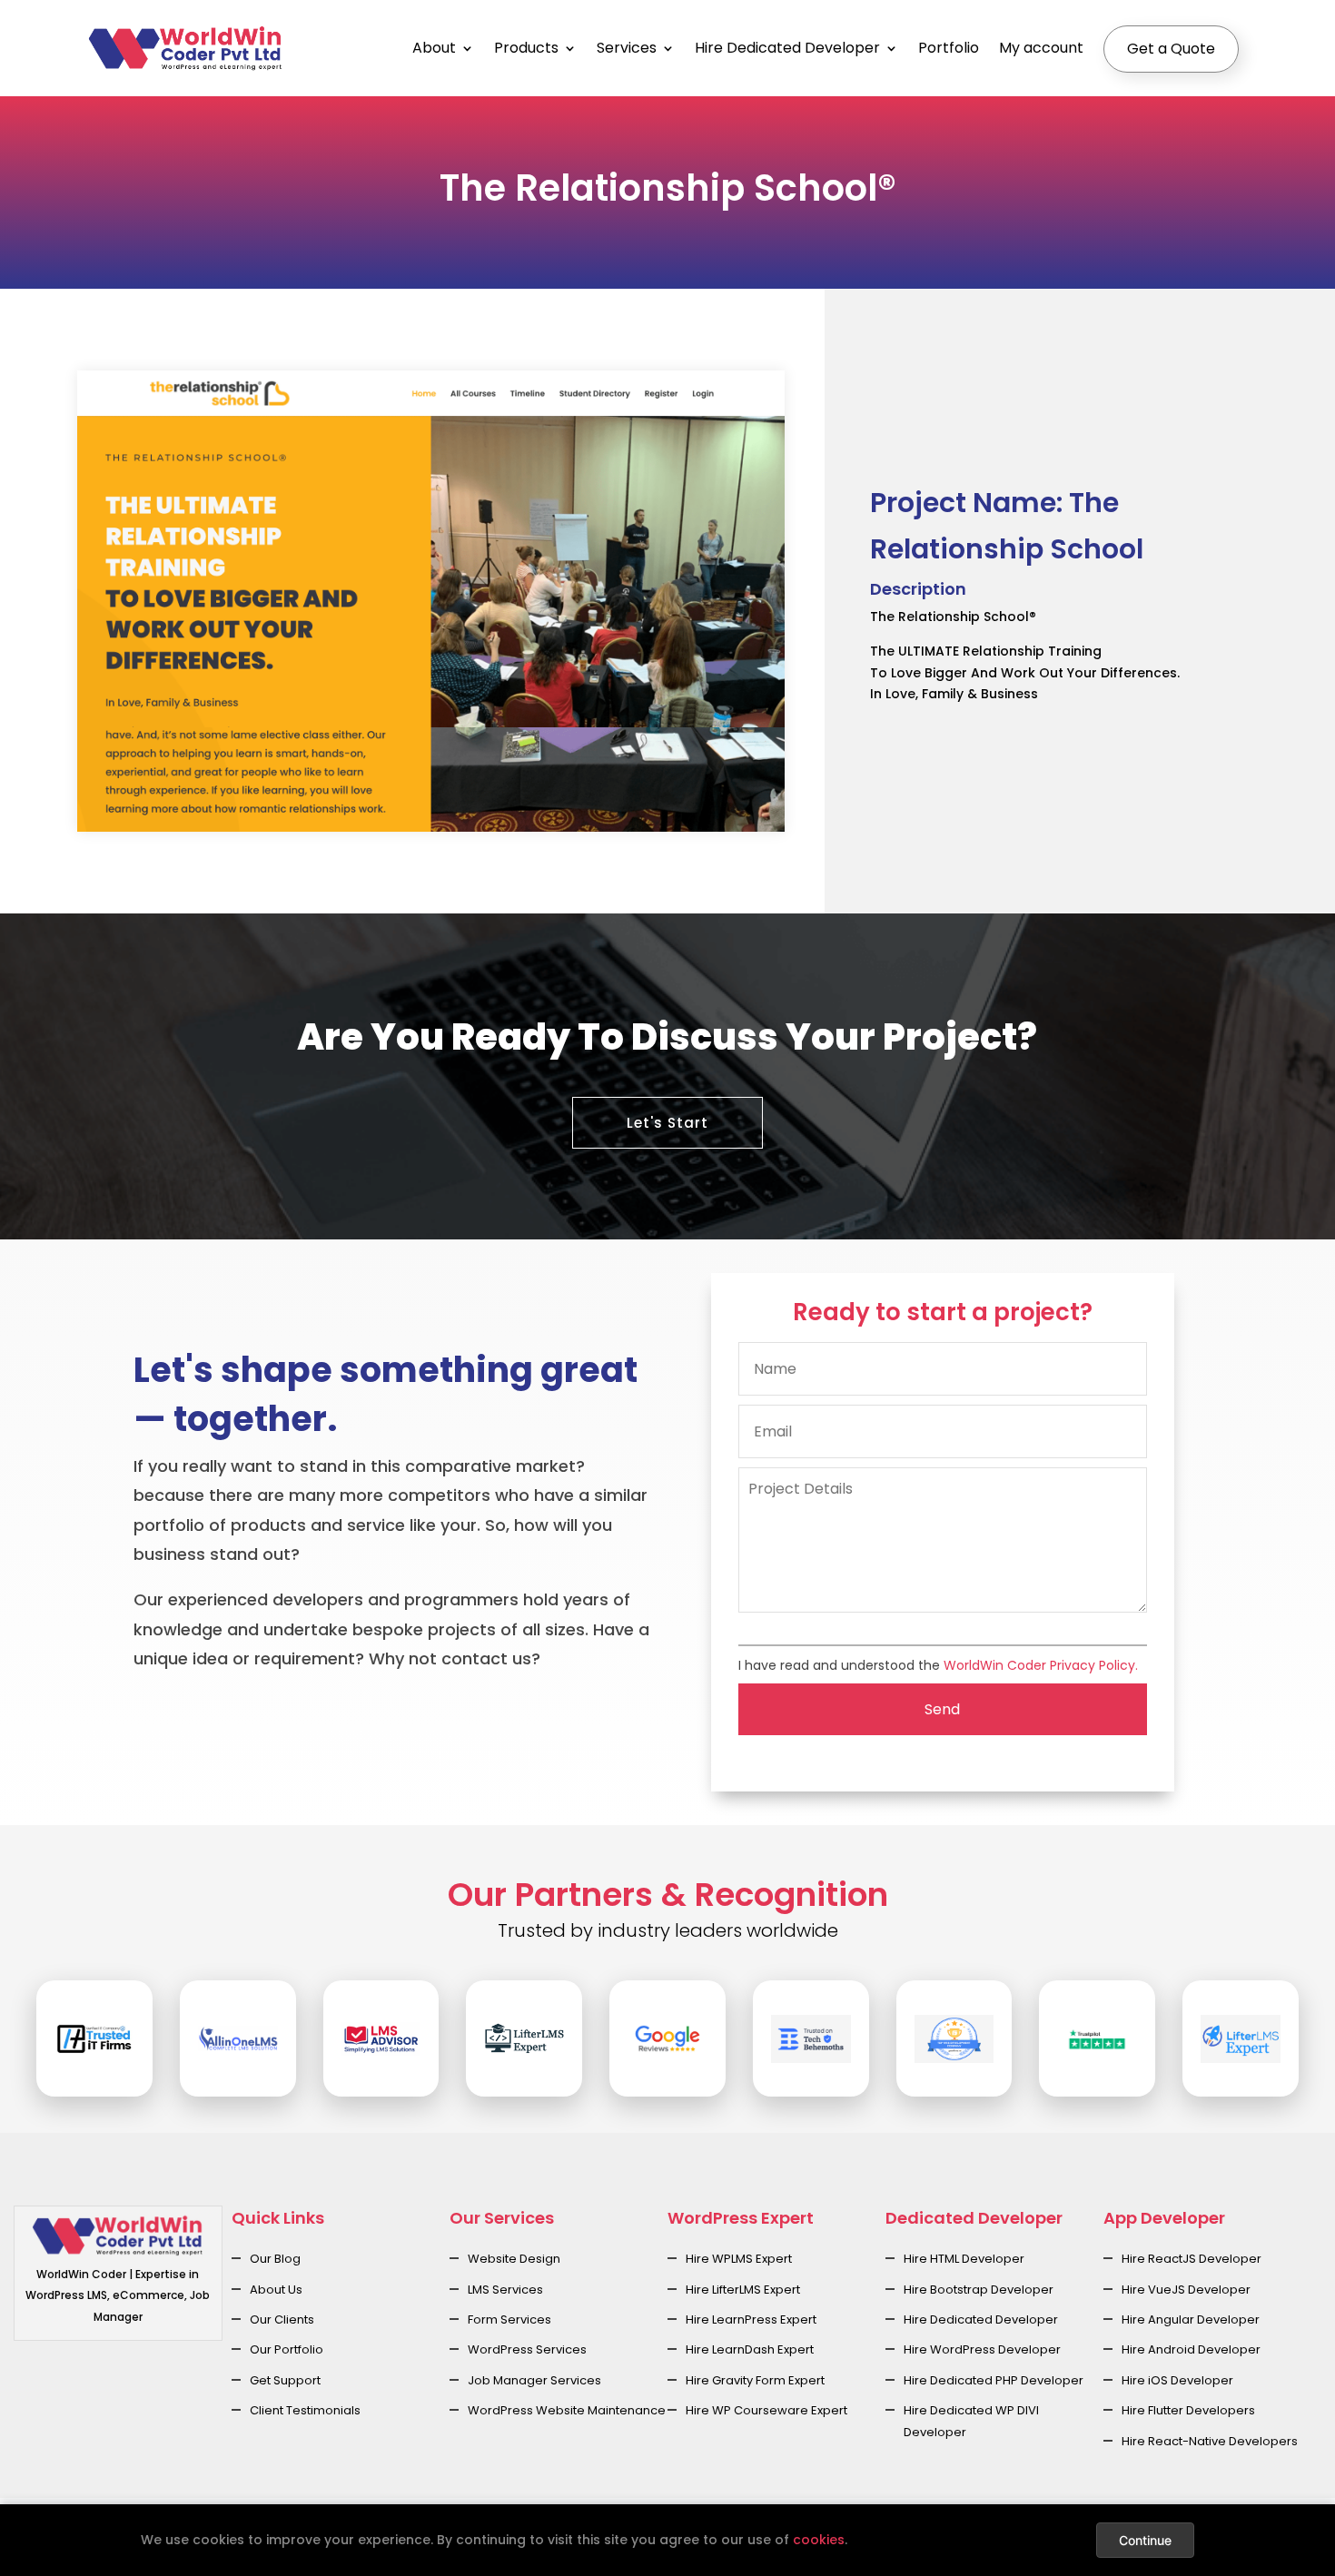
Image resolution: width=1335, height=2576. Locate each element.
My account (1041, 48)
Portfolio (949, 48)
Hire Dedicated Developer (787, 48)
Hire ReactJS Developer (1192, 2259)
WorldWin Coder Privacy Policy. (1041, 1665)
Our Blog (275, 2259)
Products (526, 48)
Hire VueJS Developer (1186, 2290)
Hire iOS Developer (1177, 2380)
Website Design (514, 2259)
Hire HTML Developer (964, 2259)
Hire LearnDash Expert (750, 2349)
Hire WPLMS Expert (739, 2259)
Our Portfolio (287, 2349)
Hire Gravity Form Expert (755, 2380)
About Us (276, 2290)
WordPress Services (527, 2349)
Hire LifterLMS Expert (743, 2290)
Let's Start (667, 1123)
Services (627, 48)
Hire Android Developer (1191, 2349)
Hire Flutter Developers (1188, 2410)
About (434, 48)
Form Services (509, 2319)
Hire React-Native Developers (1210, 2441)
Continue (1145, 2540)
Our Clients (282, 2319)
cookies (819, 2540)
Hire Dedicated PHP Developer (994, 2380)
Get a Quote (1171, 49)
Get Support (285, 2380)
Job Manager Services (534, 2380)
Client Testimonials (305, 2410)
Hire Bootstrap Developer (979, 2290)
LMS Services (505, 2290)
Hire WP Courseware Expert (766, 2410)
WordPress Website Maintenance (567, 2410)
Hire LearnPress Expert (751, 2319)
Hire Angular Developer (1191, 2319)
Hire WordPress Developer (982, 2349)
